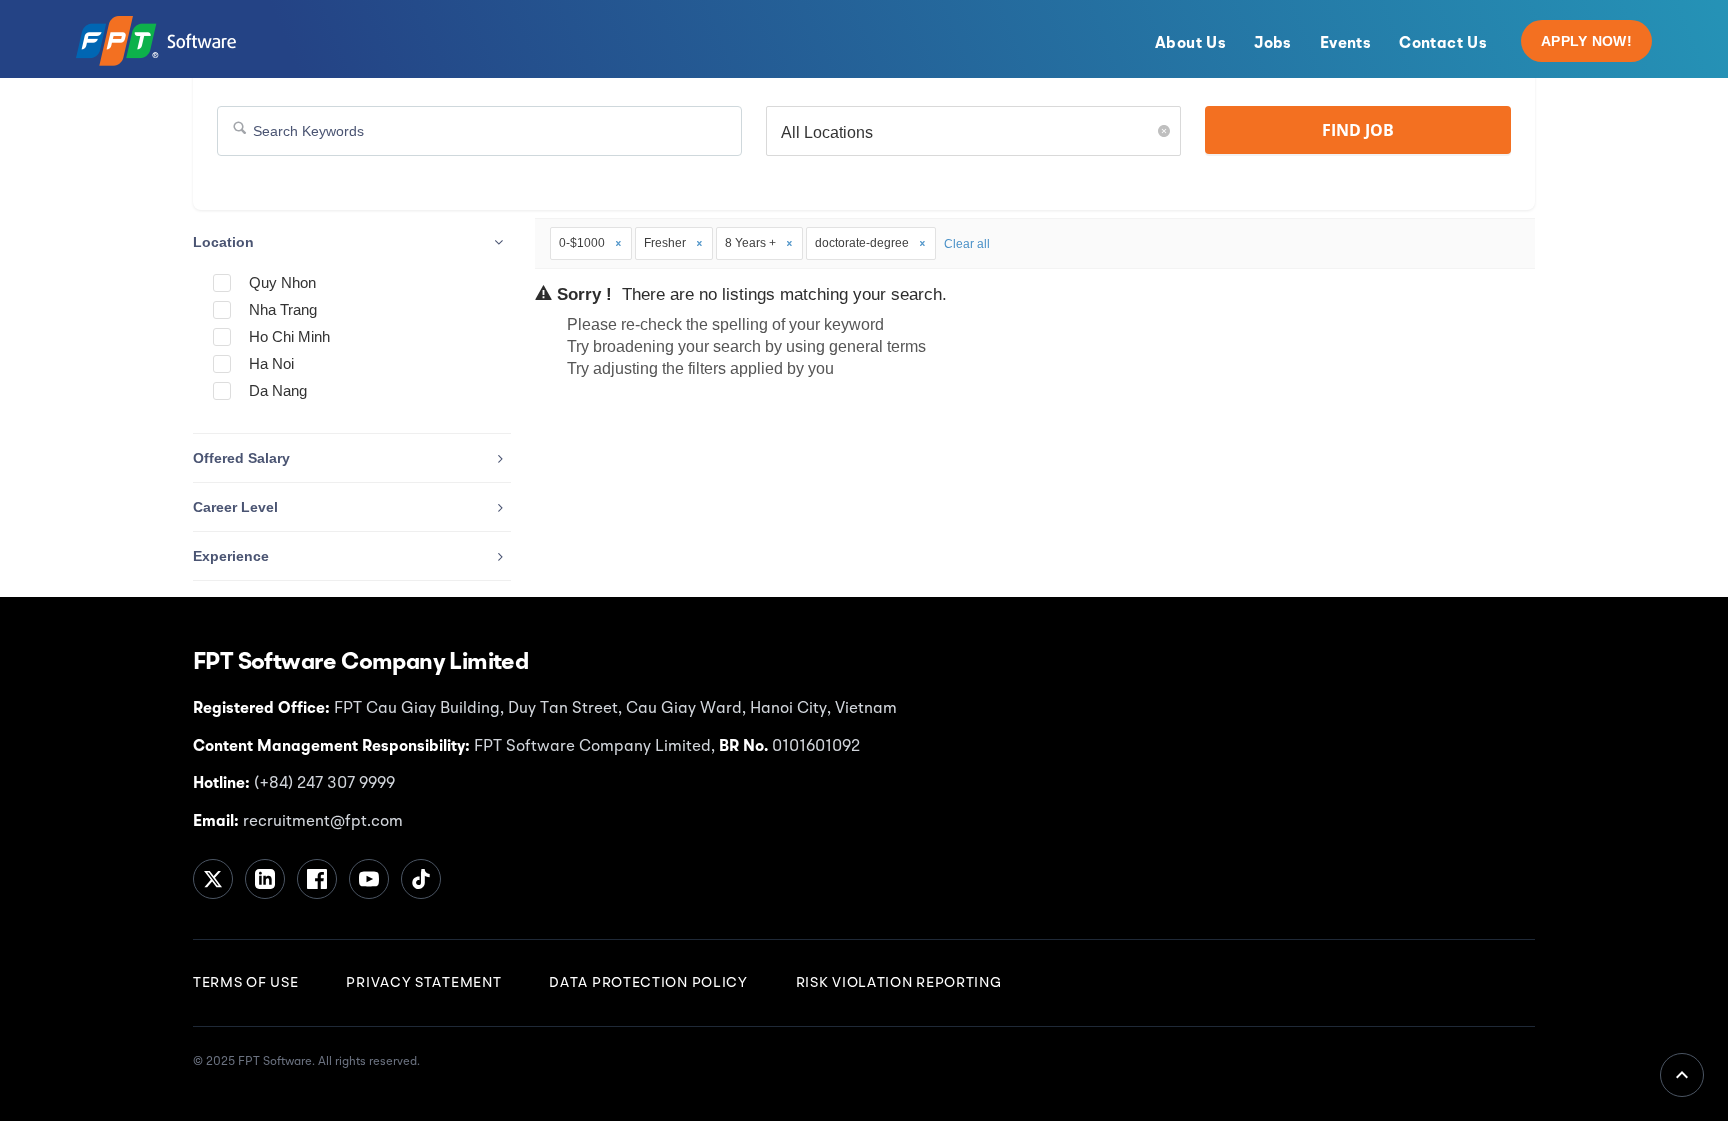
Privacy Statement (423, 983)
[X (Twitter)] (213, 879)
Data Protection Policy (648, 983)
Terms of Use (245, 983)
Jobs (1273, 44)
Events (1345, 44)
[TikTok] (421, 879)
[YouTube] (369, 879)
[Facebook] (317, 879)
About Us (1190, 44)
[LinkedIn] (265, 879)
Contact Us (1443, 44)
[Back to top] (1682, 1075)
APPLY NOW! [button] (1586, 41)
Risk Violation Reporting (899, 983)
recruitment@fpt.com (321, 822)
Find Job (1358, 130)
